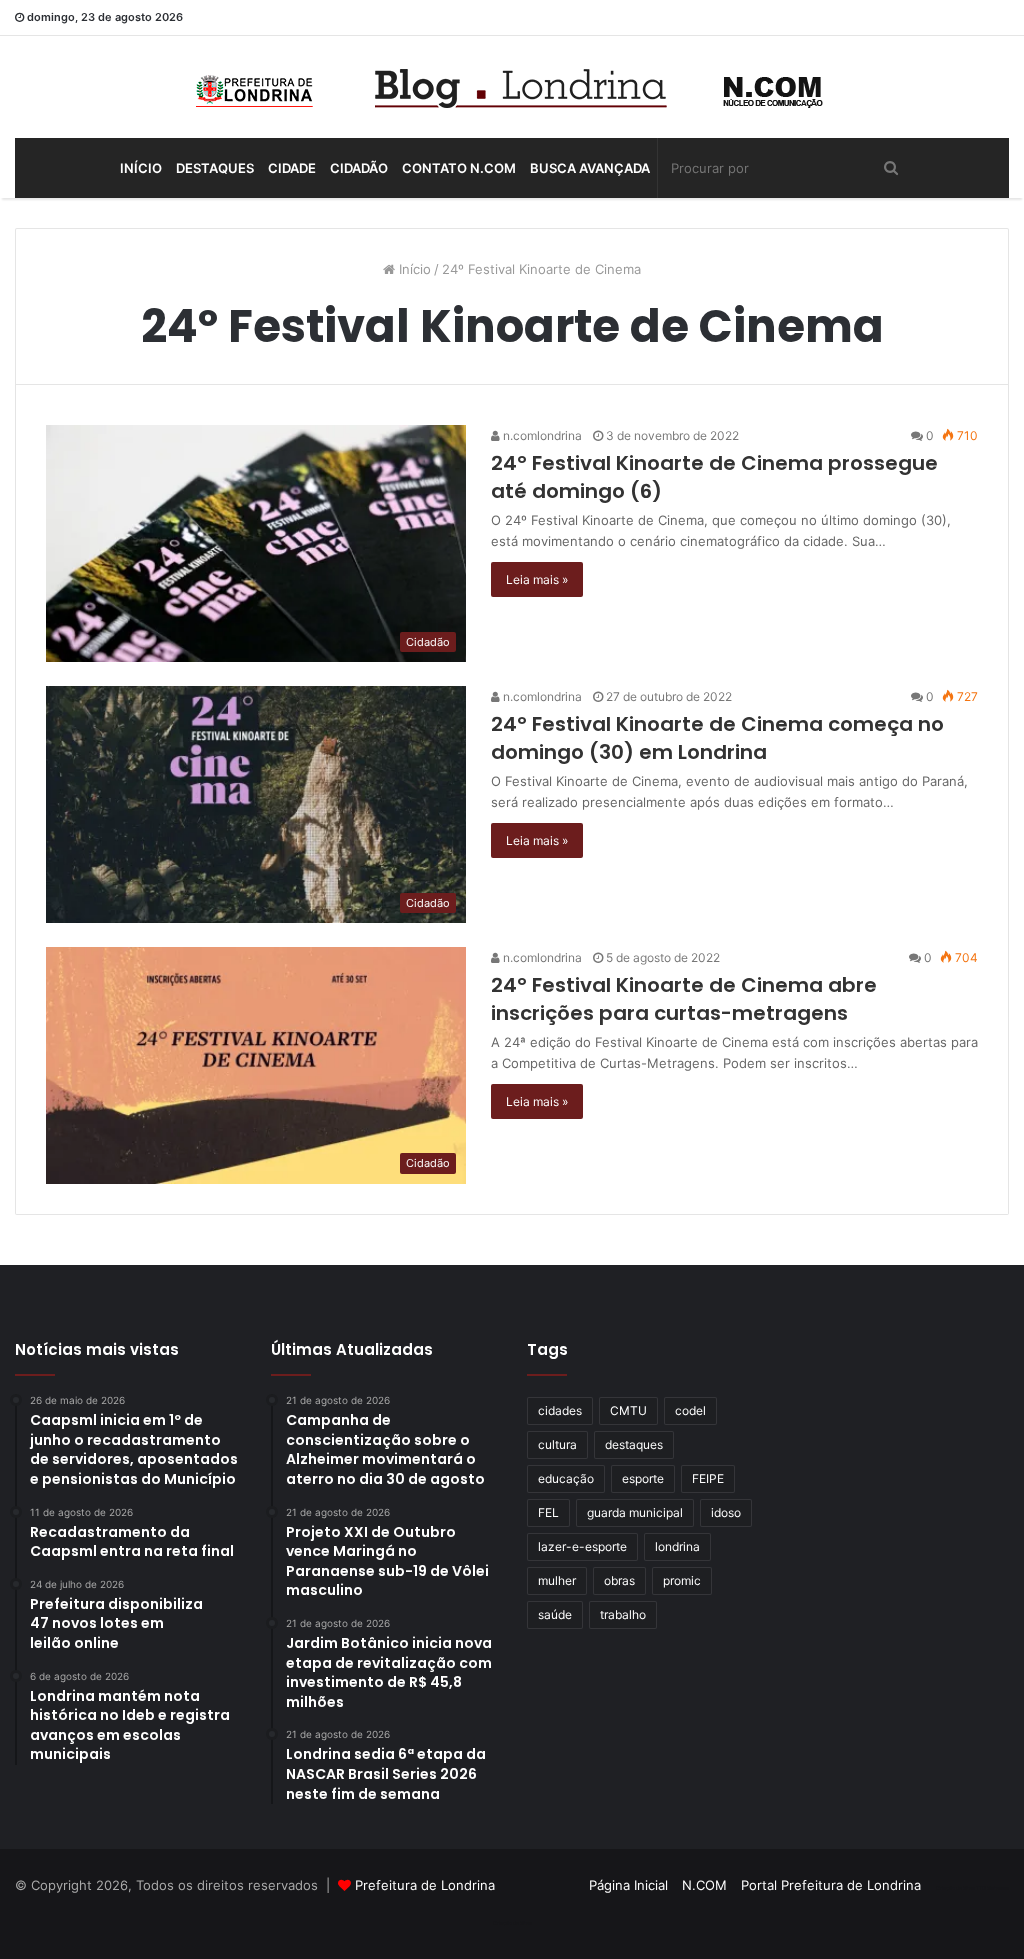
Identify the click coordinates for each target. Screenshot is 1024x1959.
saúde (555, 1614)
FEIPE (708, 1478)
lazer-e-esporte (582, 1546)
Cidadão (359, 168)
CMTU (628, 1410)
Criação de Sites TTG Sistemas (972, 1888)
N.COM (704, 1885)
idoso (726, 1512)
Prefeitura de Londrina (425, 1885)
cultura (557, 1444)
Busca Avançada (590, 168)
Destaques (215, 168)
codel (690, 1410)
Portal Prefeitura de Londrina (831, 1885)
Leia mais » (537, 579)
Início (141, 168)
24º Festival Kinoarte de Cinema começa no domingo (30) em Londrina (717, 738)
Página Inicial (628, 1885)
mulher (557, 1580)
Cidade (292, 168)
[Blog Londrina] (512, 87)
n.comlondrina (541, 435)
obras (619, 1580)
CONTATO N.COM (459, 168)
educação (566, 1478)
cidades (560, 1410)
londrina (677, 1546)
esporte (643, 1478)
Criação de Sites (512, 1923)
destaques (634, 1444)
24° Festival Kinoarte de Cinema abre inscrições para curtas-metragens (684, 999)
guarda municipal (635, 1512)
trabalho (623, 1614)
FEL (548, 1512)
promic (682, 1580)
